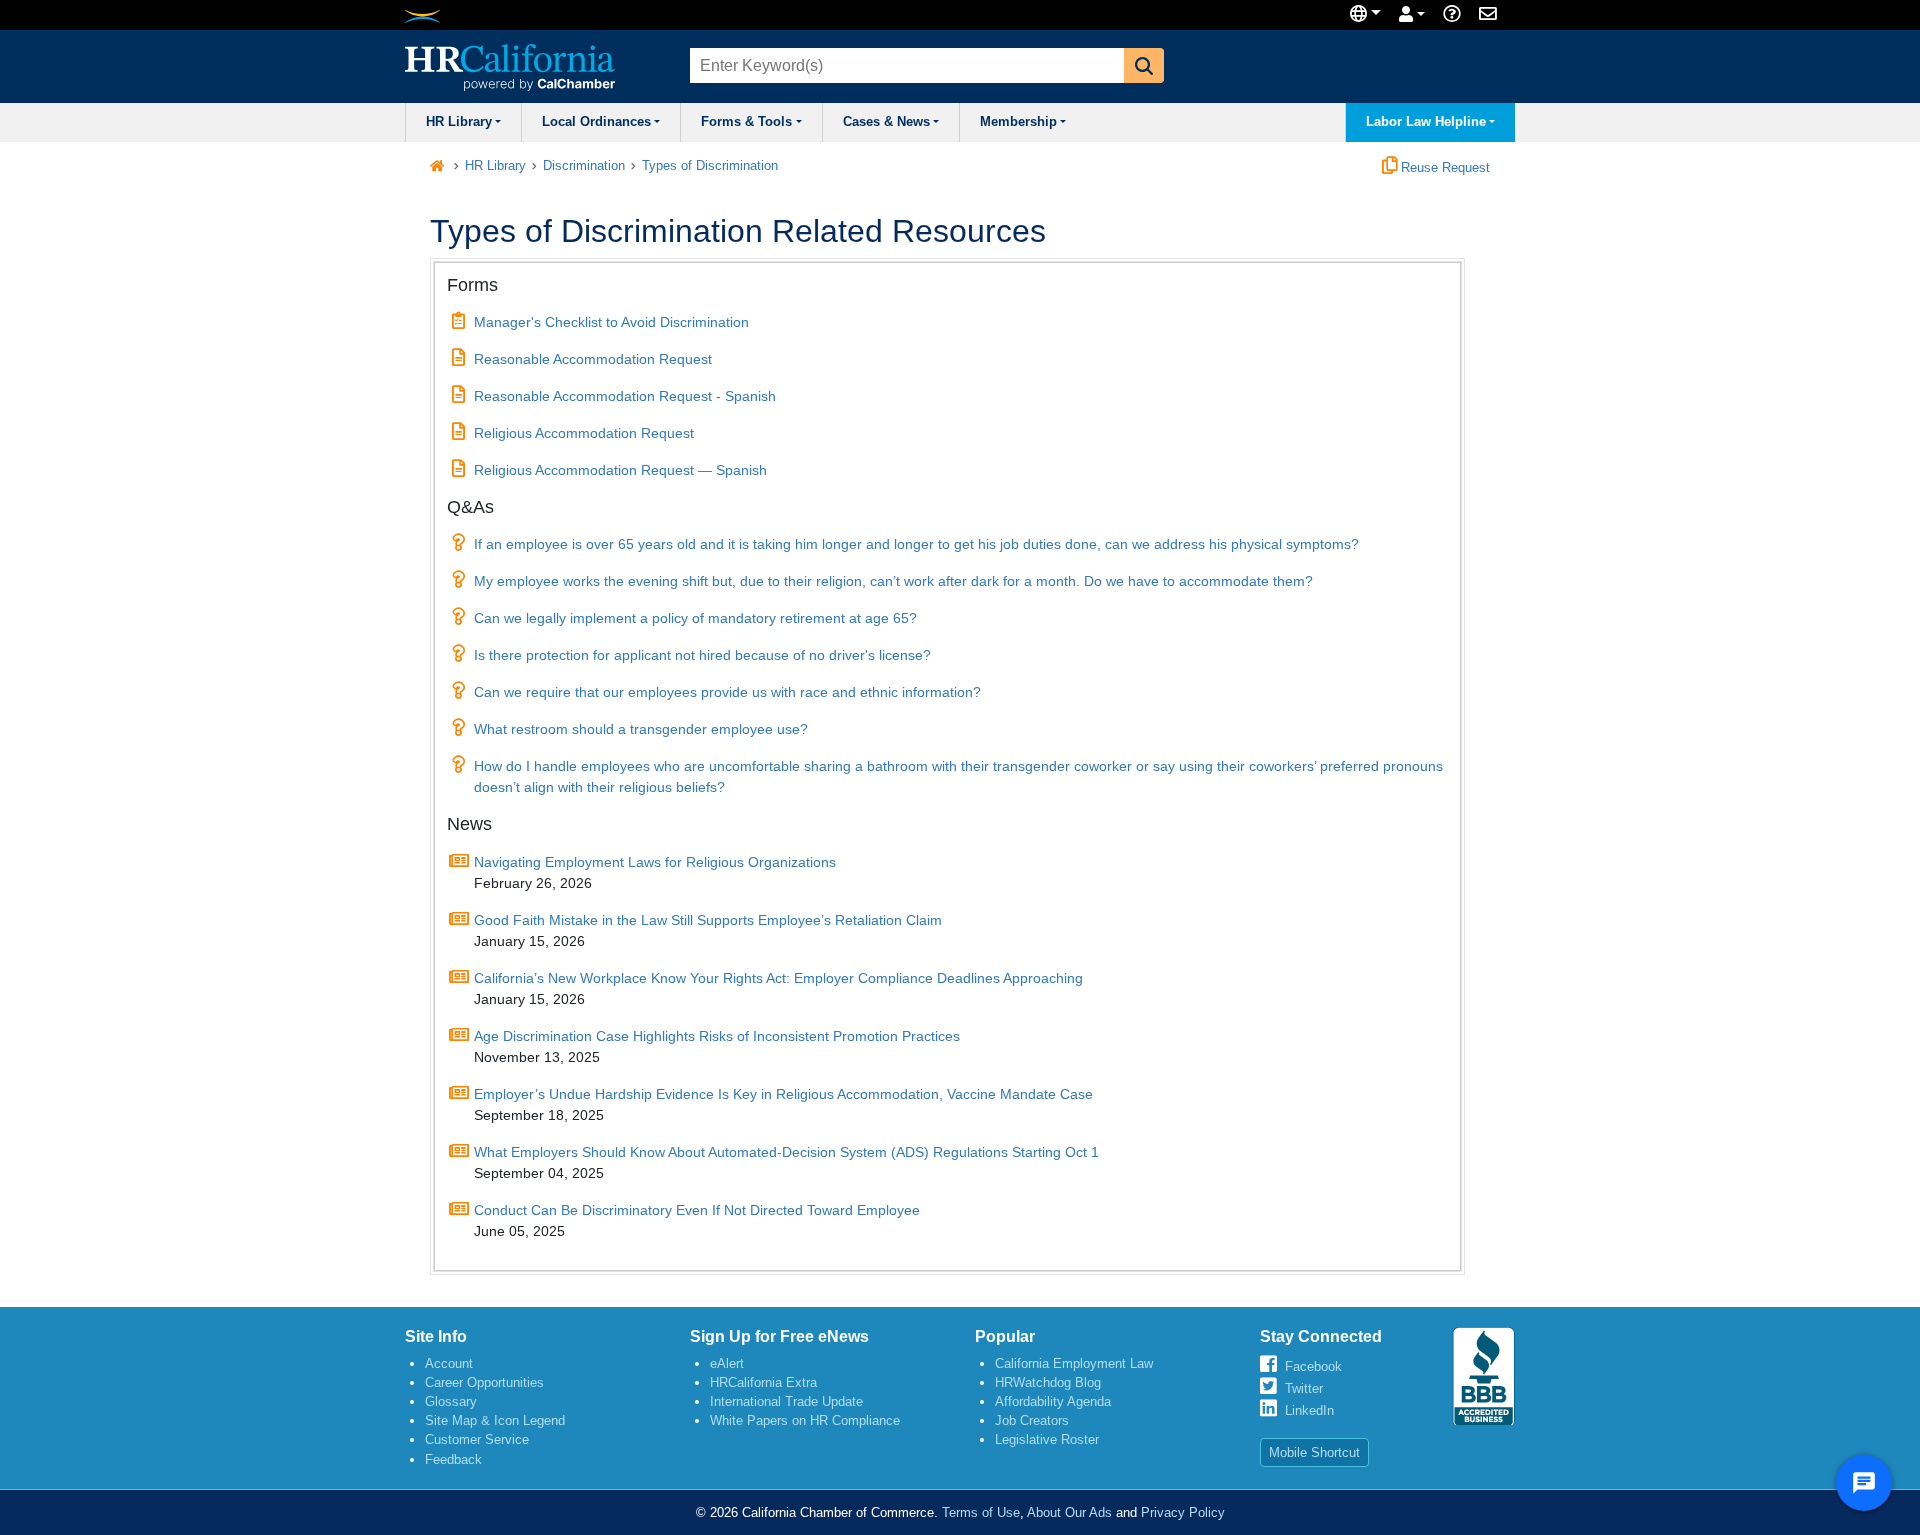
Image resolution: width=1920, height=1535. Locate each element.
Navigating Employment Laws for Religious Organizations (655, 862)
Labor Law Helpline (1426, 122)
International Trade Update (786, 1401)
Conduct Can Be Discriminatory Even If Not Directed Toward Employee (697, 1210)
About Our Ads (1069, 1512)
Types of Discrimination (710, 166)
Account (449, 1363)
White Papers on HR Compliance (805, 1420)
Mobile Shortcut (1314, 1452)
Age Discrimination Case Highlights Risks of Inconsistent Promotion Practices (717, 1036)
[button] (1144, 65)
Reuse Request (1443, 168)
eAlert (727, 1363)
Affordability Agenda (1053, 1401)
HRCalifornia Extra (763, 1382)
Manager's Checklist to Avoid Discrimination (611, 322)
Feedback (453, 1459)
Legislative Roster (1047, 1439)
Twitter (1304, 1388)
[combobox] (905, 65)
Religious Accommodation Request (584, 433)
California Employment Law (1074, 1363)
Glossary (451, 1401)
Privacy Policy (1183, 1512)
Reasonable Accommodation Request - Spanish (625, 396)
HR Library (459, 122)
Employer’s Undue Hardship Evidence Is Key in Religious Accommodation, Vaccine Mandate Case (783, 1094)
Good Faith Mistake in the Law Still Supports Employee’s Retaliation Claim (708, 920)
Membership (1018, 122)
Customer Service (477, 1439)
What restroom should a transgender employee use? (641, 729)
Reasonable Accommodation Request (593, 359)
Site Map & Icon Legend (495, 1420)
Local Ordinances (596, 122)
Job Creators (1032, 1420)
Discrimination (584, 166)
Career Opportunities (484, 1382)
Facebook (1313, 1366)
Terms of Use (981, 1512)
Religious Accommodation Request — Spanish (620, 470)
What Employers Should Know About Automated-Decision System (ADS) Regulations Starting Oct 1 (786, 1152)
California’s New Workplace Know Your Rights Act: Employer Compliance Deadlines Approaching (778, 978)
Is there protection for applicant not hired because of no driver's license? (702, 655)
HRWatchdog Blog (1048, 1382)
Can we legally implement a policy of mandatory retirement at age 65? (695, 618)
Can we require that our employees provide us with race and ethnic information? (727, 692)
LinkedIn (1309, 1410)
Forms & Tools (746, 122)
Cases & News (886, 122)
